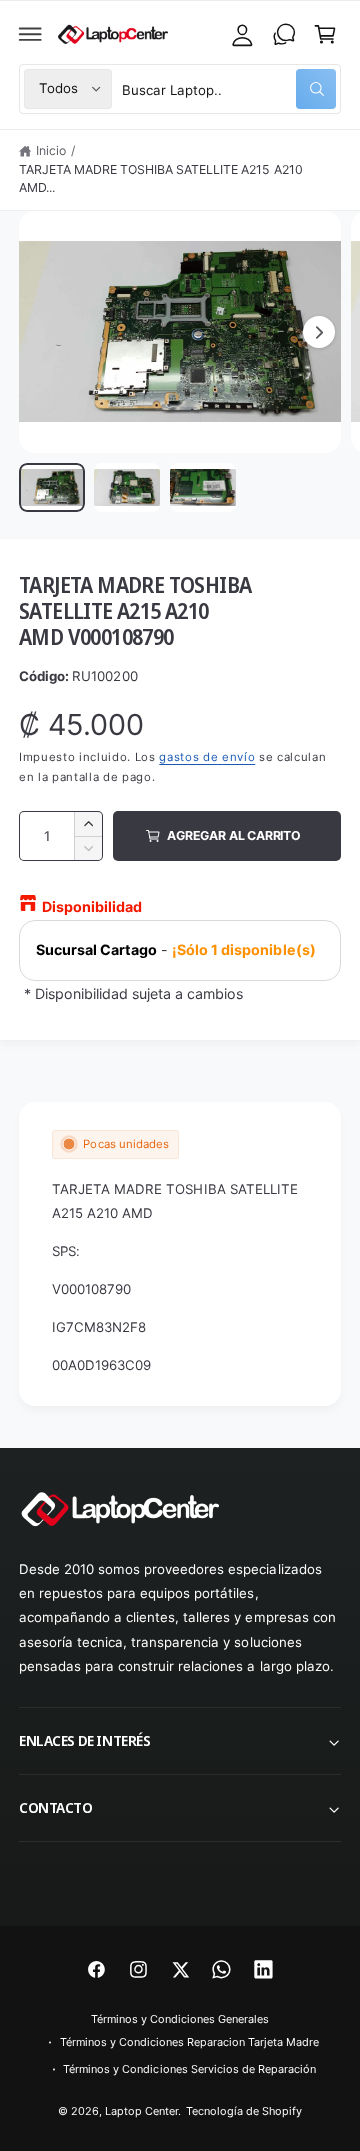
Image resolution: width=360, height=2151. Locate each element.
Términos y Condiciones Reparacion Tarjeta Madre (190, 2042)
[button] (31, 34)
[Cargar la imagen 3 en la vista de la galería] (203, 488)
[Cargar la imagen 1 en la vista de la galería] (52, 488)
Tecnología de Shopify (244, 2111)
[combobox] (229, 88)
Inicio (51, 150)
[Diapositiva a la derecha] (319, 332)
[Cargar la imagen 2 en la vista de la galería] (127, 488)
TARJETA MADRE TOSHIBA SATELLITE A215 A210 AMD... (161, 179)
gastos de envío (207, 757)
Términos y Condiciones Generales (180, 2019)
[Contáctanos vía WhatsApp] (284, 34)
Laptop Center (141, 2111)
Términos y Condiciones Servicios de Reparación (189, 2069)
